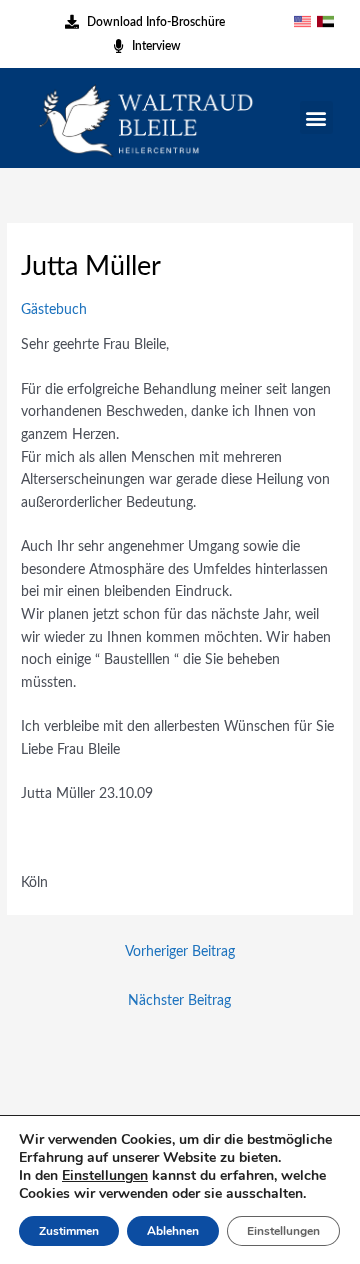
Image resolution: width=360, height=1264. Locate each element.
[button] (316, 117)
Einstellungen (105, 1176)
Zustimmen (69, 1231)
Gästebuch (54, 310)
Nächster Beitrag (179, 1001)
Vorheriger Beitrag (180, 952)
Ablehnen (173, 1231)
